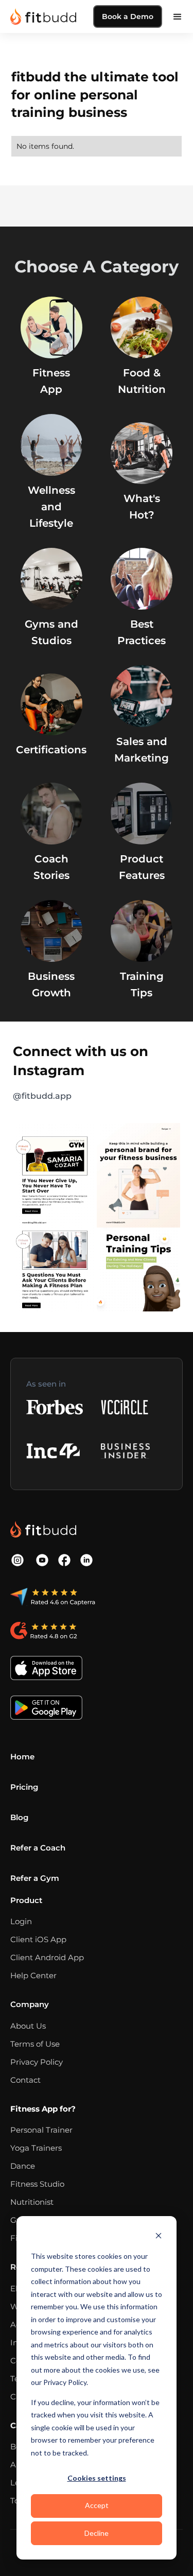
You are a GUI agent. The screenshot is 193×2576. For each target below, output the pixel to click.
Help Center (33, 1975)
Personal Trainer (41, 2130)
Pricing (24, 1787)
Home (22, 1757)
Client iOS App (38, 1939)
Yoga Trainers (36, 2148)
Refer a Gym (35, 1878)
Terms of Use (35, 2044)
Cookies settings (97, 2478)
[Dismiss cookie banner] (159, 2237)
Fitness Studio (37, 2184)
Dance (23, 2166)
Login (21, 1921)
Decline (97, 2533)
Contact (25, 2080)
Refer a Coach (38, 1848)
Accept (97, 2505)
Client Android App (47, 1957)
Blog (19, 1817)
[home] (43, 16)
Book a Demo (128, 16)
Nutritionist (32, 2202)
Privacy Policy (37, 2062)
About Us (28, 2026)
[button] (178, 16)
